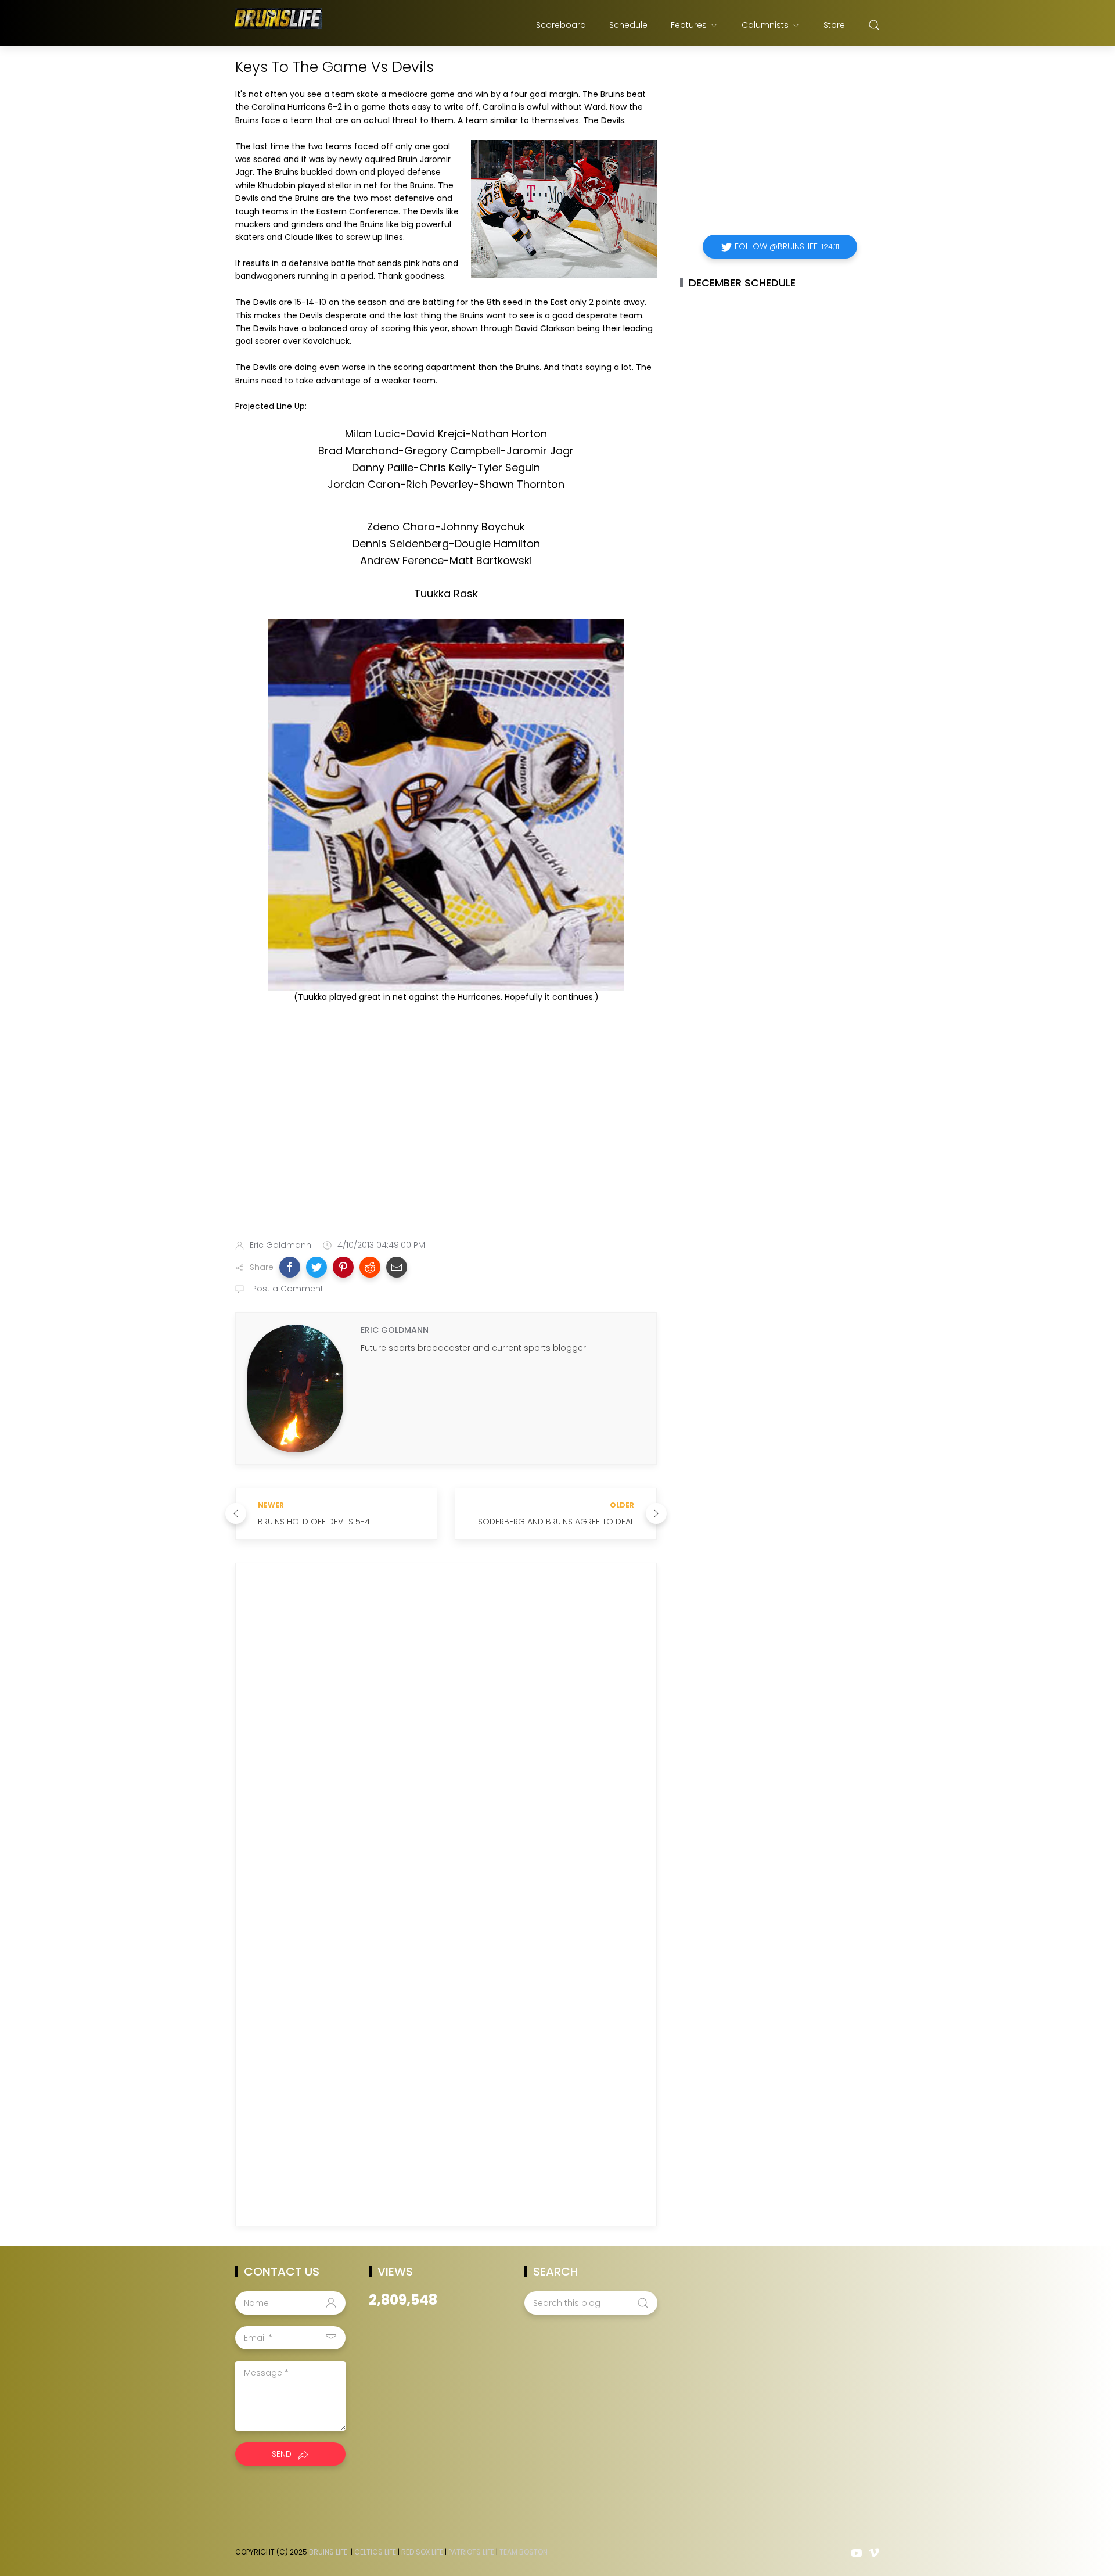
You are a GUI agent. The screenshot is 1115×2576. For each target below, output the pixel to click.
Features (689, 25)
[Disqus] (446, 1739)
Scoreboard (561, 25)
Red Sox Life (422, 2552)
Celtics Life (375, 2552)
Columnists (765, 25)
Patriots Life (471, 2552)
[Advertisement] (446, 1139)
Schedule (628, 25)
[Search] (874, 25)
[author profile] (295, 1388)
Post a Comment (287, 1289)
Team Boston (524, 2552)
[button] (290, 1267)
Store (834, 25)
